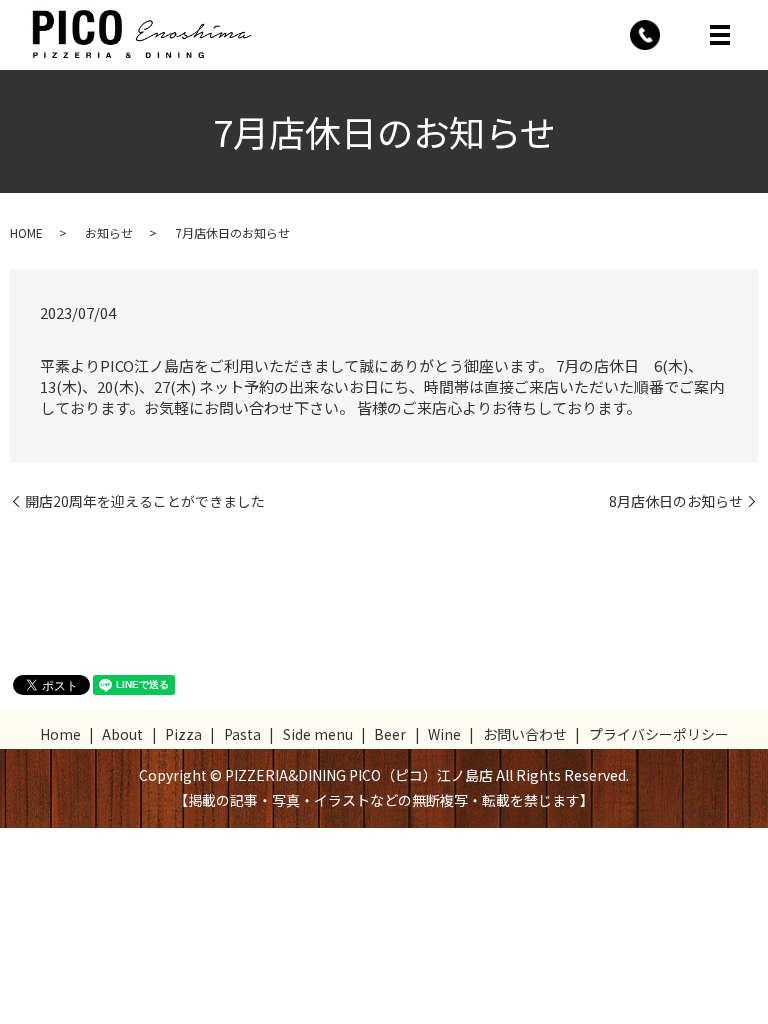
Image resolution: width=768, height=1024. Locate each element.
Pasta (242, 734)
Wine (444, 734)
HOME (26, 232)
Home (60, 734)
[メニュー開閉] (720, 35)
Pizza (183, 734)
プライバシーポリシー (659, 734)
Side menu (318, 734)
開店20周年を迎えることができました (145, 501)
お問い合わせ (525, 734)
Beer (390, 734)
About (122, 734)
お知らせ (109, 232)
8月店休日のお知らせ (676, 501)
